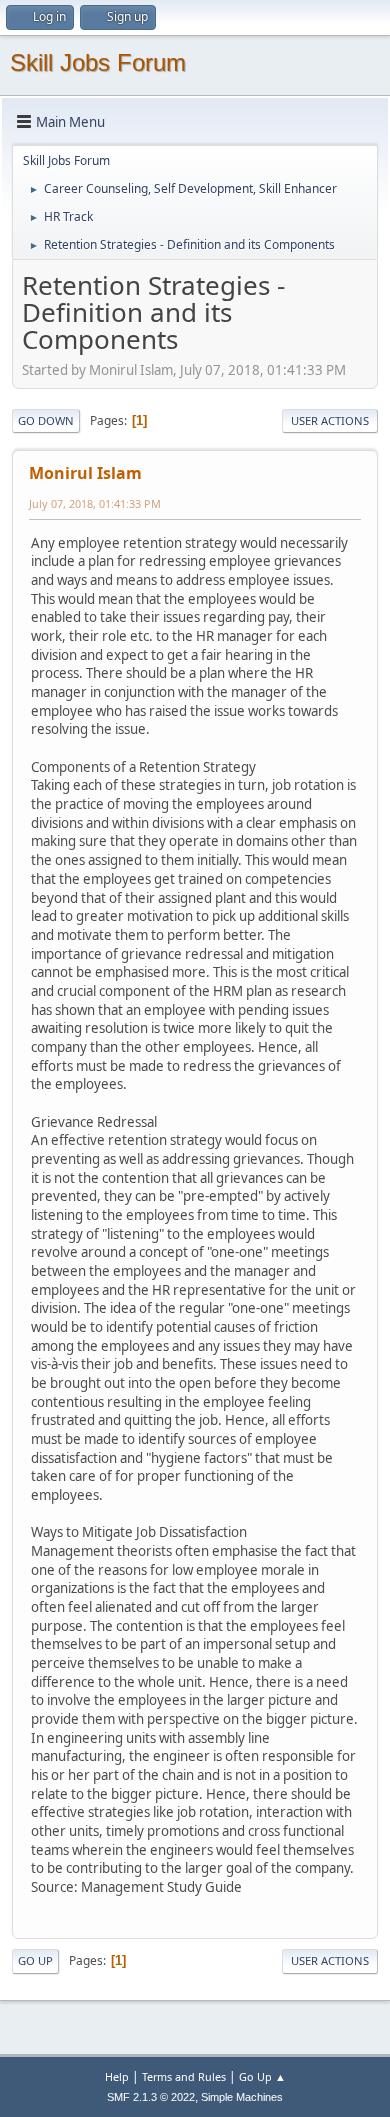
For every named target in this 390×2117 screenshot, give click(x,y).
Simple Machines (242, 2097)
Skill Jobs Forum (98, 62)
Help (117, 2076)
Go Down (46, 420)
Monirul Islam (85, 473)
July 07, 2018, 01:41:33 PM (95, 503)
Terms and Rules (184, 2076)
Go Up (35, 1960)
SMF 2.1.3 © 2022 (151, 2097)
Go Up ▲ (262, 2076)
